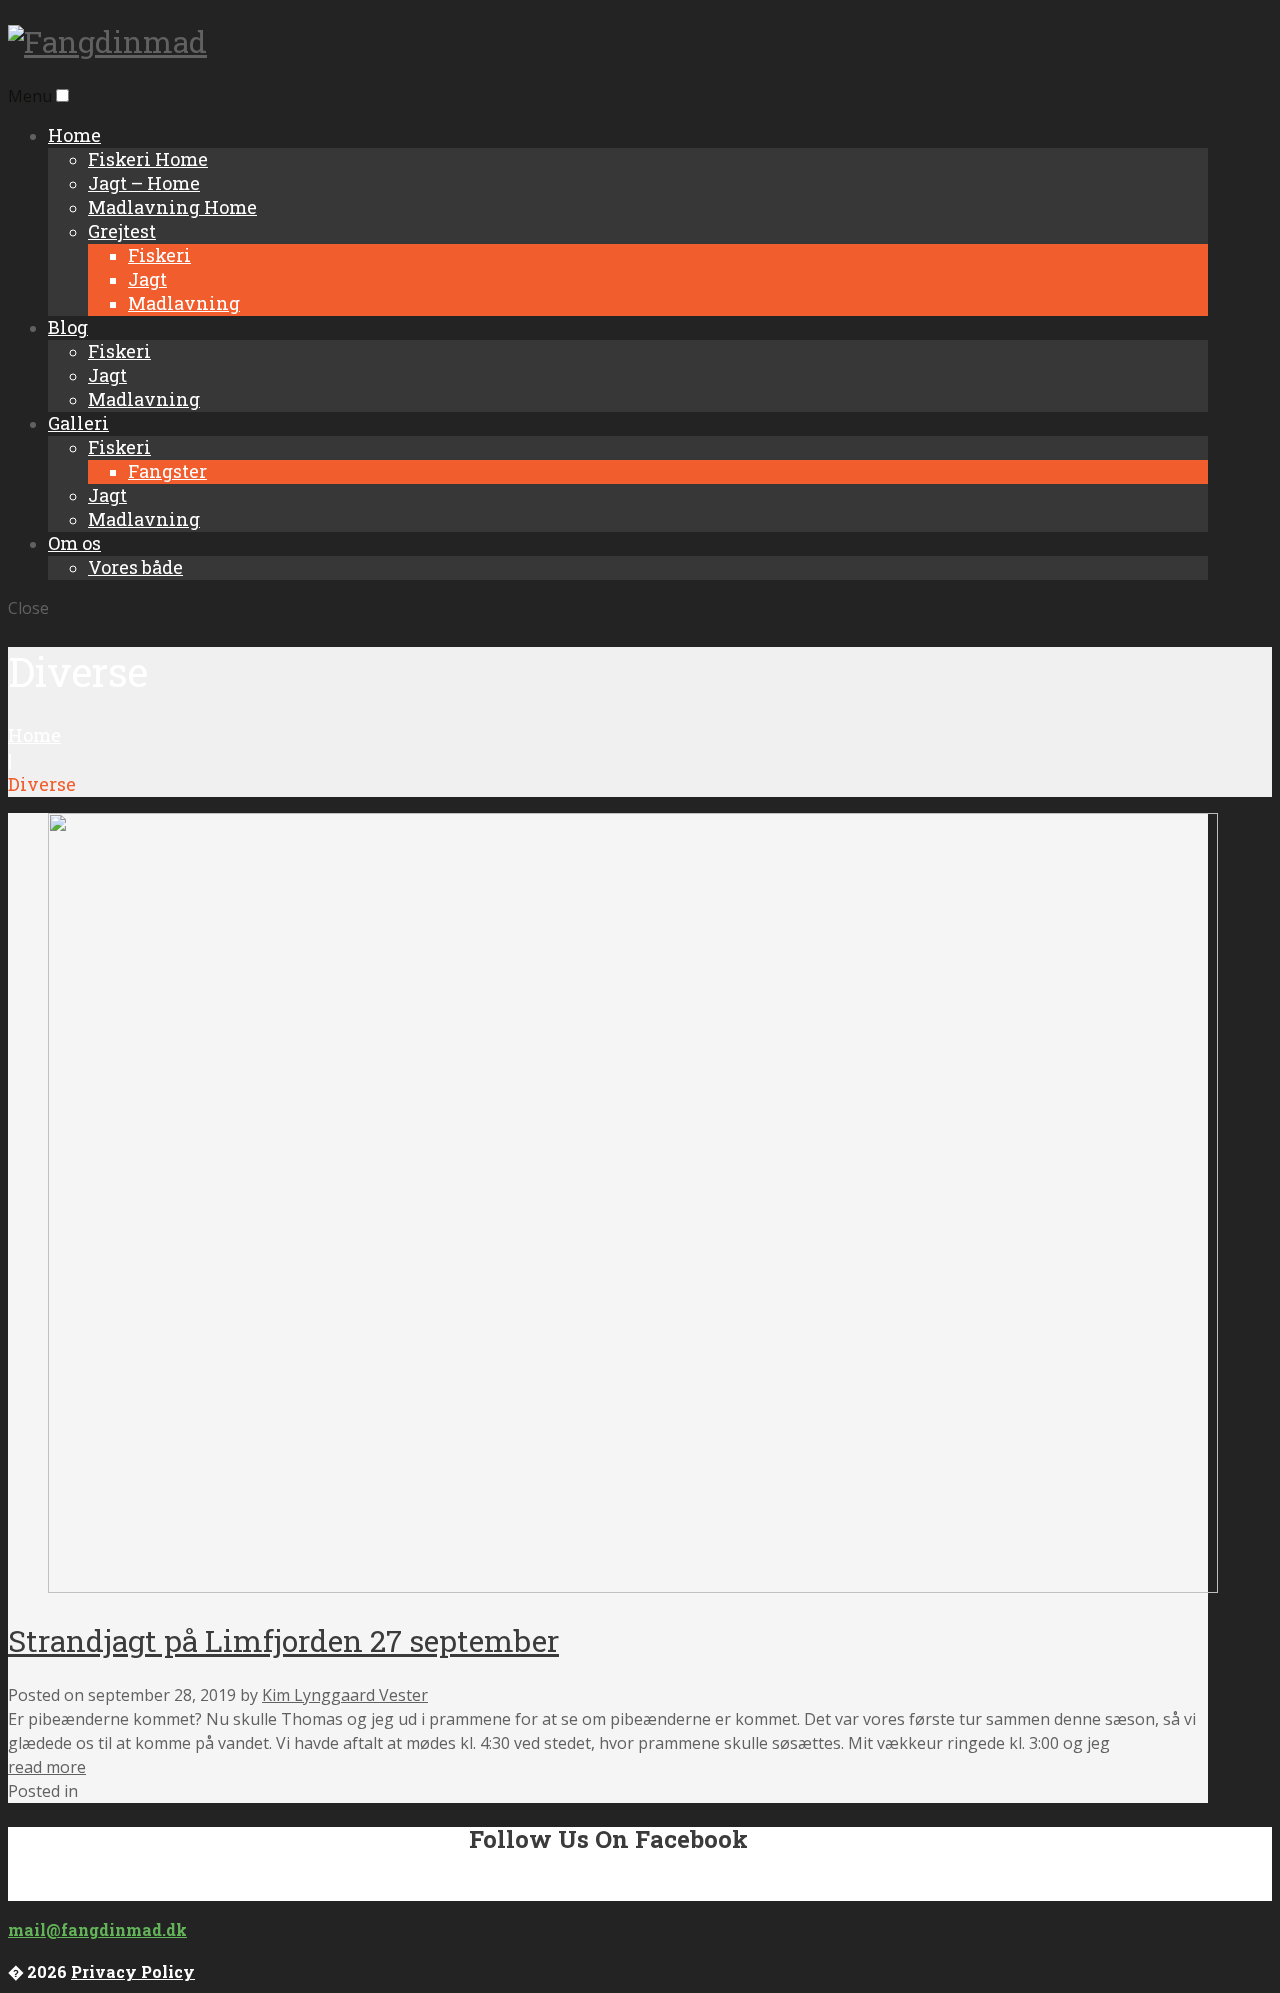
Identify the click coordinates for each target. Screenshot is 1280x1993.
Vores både (135, 567)
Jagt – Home (144, 183)
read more (47, 1767)
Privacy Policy (133, 1971)
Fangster (167, 471)
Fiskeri (159, 255)
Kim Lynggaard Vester (345, 1695)
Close (28, 608)
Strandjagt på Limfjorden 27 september (283, 1640)
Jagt (147, 279)
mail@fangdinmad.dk (97, 1929)
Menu (30, 96)
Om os (74, 543)
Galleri (78, 423)
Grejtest (122, 231)
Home (74, 135)
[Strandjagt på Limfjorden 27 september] (633, 1587)
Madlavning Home (172, 207)
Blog (68, 327)
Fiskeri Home (148, 159)
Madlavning (184, 303)
